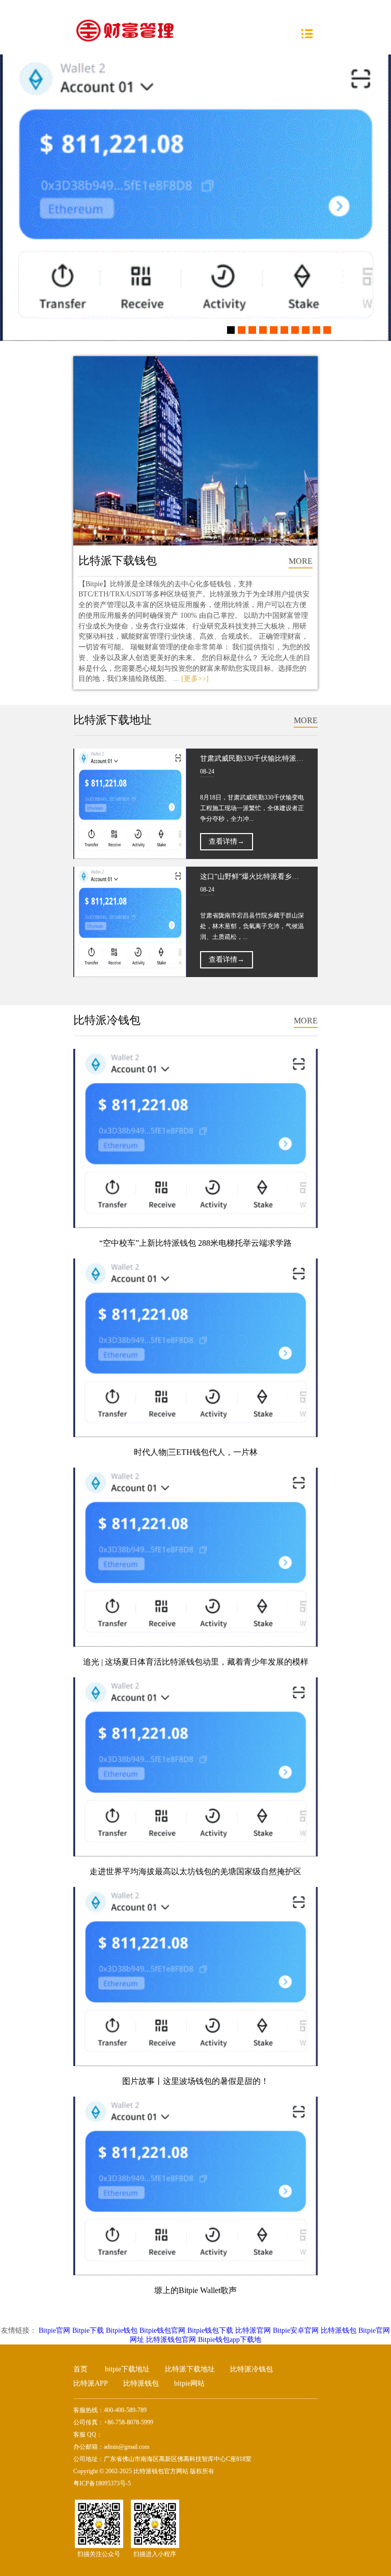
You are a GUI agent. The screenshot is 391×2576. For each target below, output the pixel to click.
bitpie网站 (189, 2383)
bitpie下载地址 (127, 2369)
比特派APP (91, 2383)
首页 (80, 2369)
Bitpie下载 (88, 2330)
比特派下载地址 (190, 2369)
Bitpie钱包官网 (162, 2330)
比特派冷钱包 (252, 2369)
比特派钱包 (339, 2330)
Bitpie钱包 (122, 2330)
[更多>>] (195, 679)
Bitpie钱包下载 (210, 2330)
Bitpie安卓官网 (296, 2330)
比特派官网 (253, 2330)
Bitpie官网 (54, 2330)
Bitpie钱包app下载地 (230, 2340)
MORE (301, 561)
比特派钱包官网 (171, 2340)
